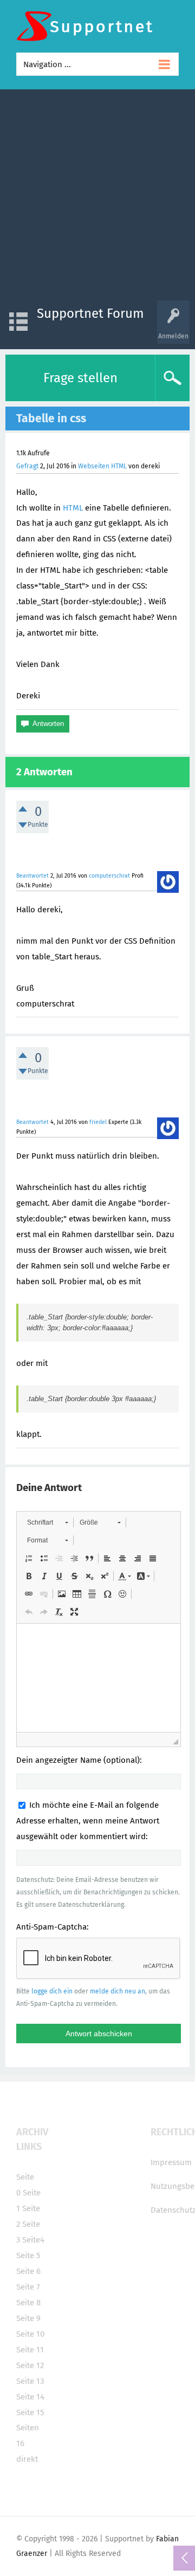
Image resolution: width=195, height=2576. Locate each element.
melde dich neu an (118, 1991)
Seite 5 (28, 2255)
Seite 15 (30, 2412)
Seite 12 (30, 2365)
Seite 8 (28, 2303)
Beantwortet (32, 876)
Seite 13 (30, 2381)
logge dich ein (52, 1991)
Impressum (171, 2162)
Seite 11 (30, 2350)
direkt (27, 2459)
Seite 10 (30, 2334)
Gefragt (27, 466)
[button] (47, 1522)
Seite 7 (28, 2287)
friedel (98, 1122)
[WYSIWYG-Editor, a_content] (99, 1678)
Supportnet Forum (90, 313)
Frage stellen (80, 378)
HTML (73, 508)
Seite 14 (30, 2397)
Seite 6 (28, 2271)
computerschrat (109, 876)
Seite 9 (28, 2318)
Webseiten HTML (102, 466)
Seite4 (33, 2240)
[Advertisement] (97, 198)
